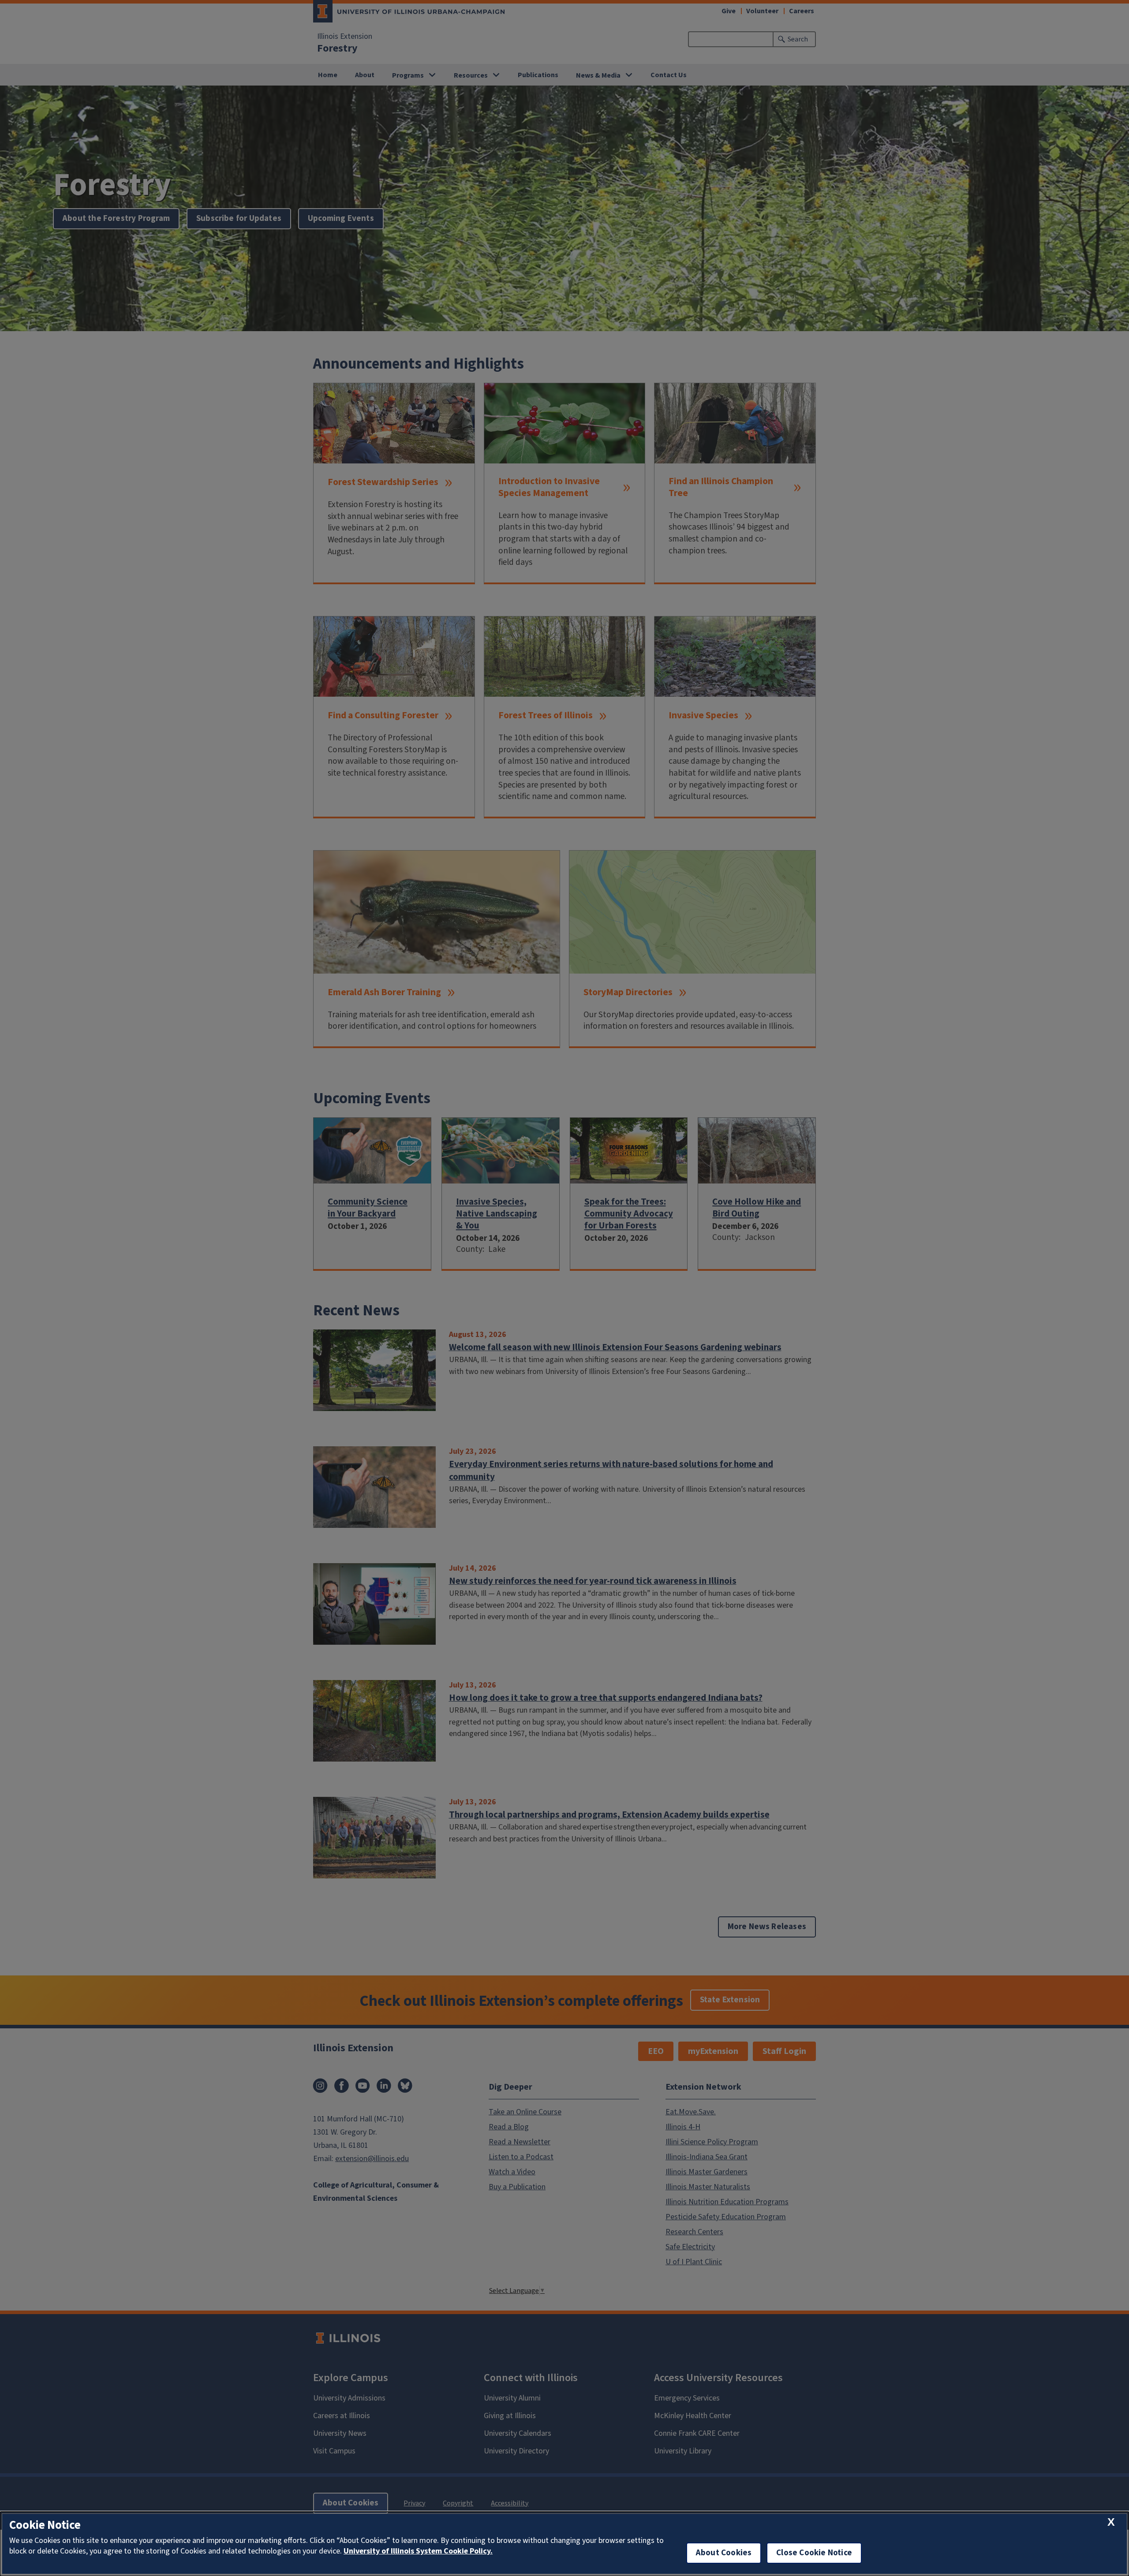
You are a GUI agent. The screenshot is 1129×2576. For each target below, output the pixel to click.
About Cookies (724, 2553)
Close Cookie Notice (814, 2553)
